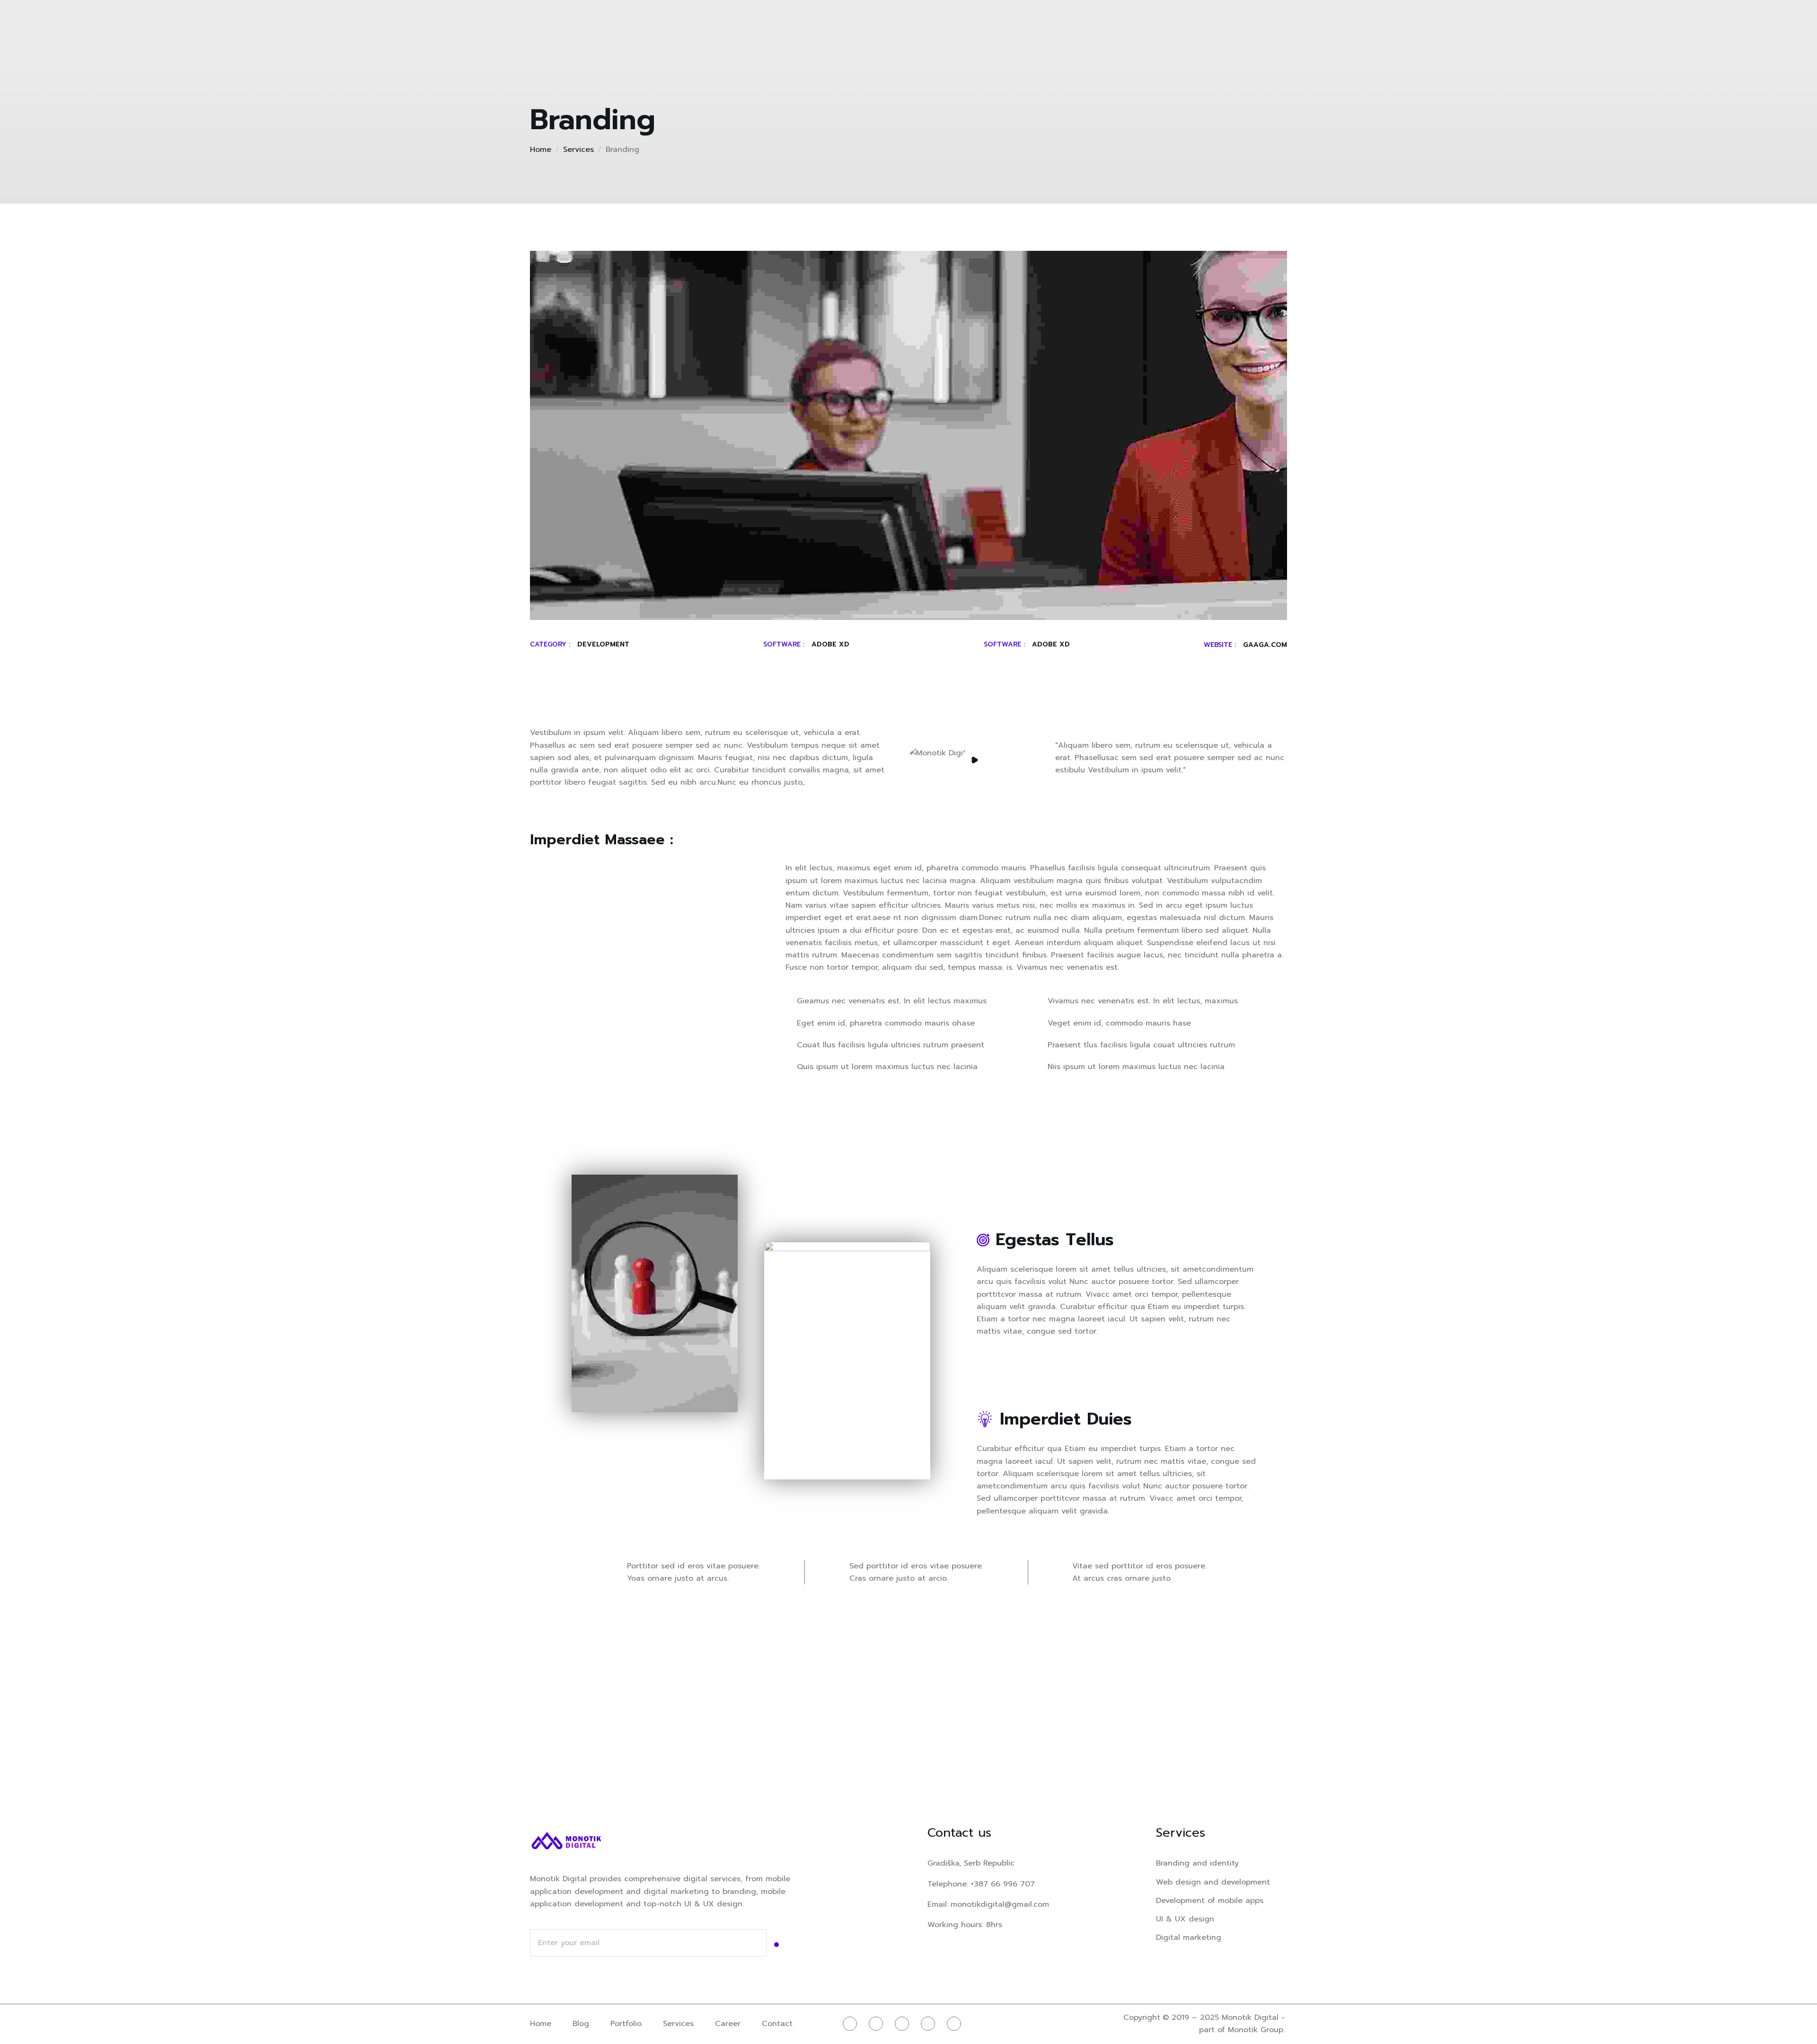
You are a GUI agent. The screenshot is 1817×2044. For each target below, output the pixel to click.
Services (578, 150)
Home (541, 150)
